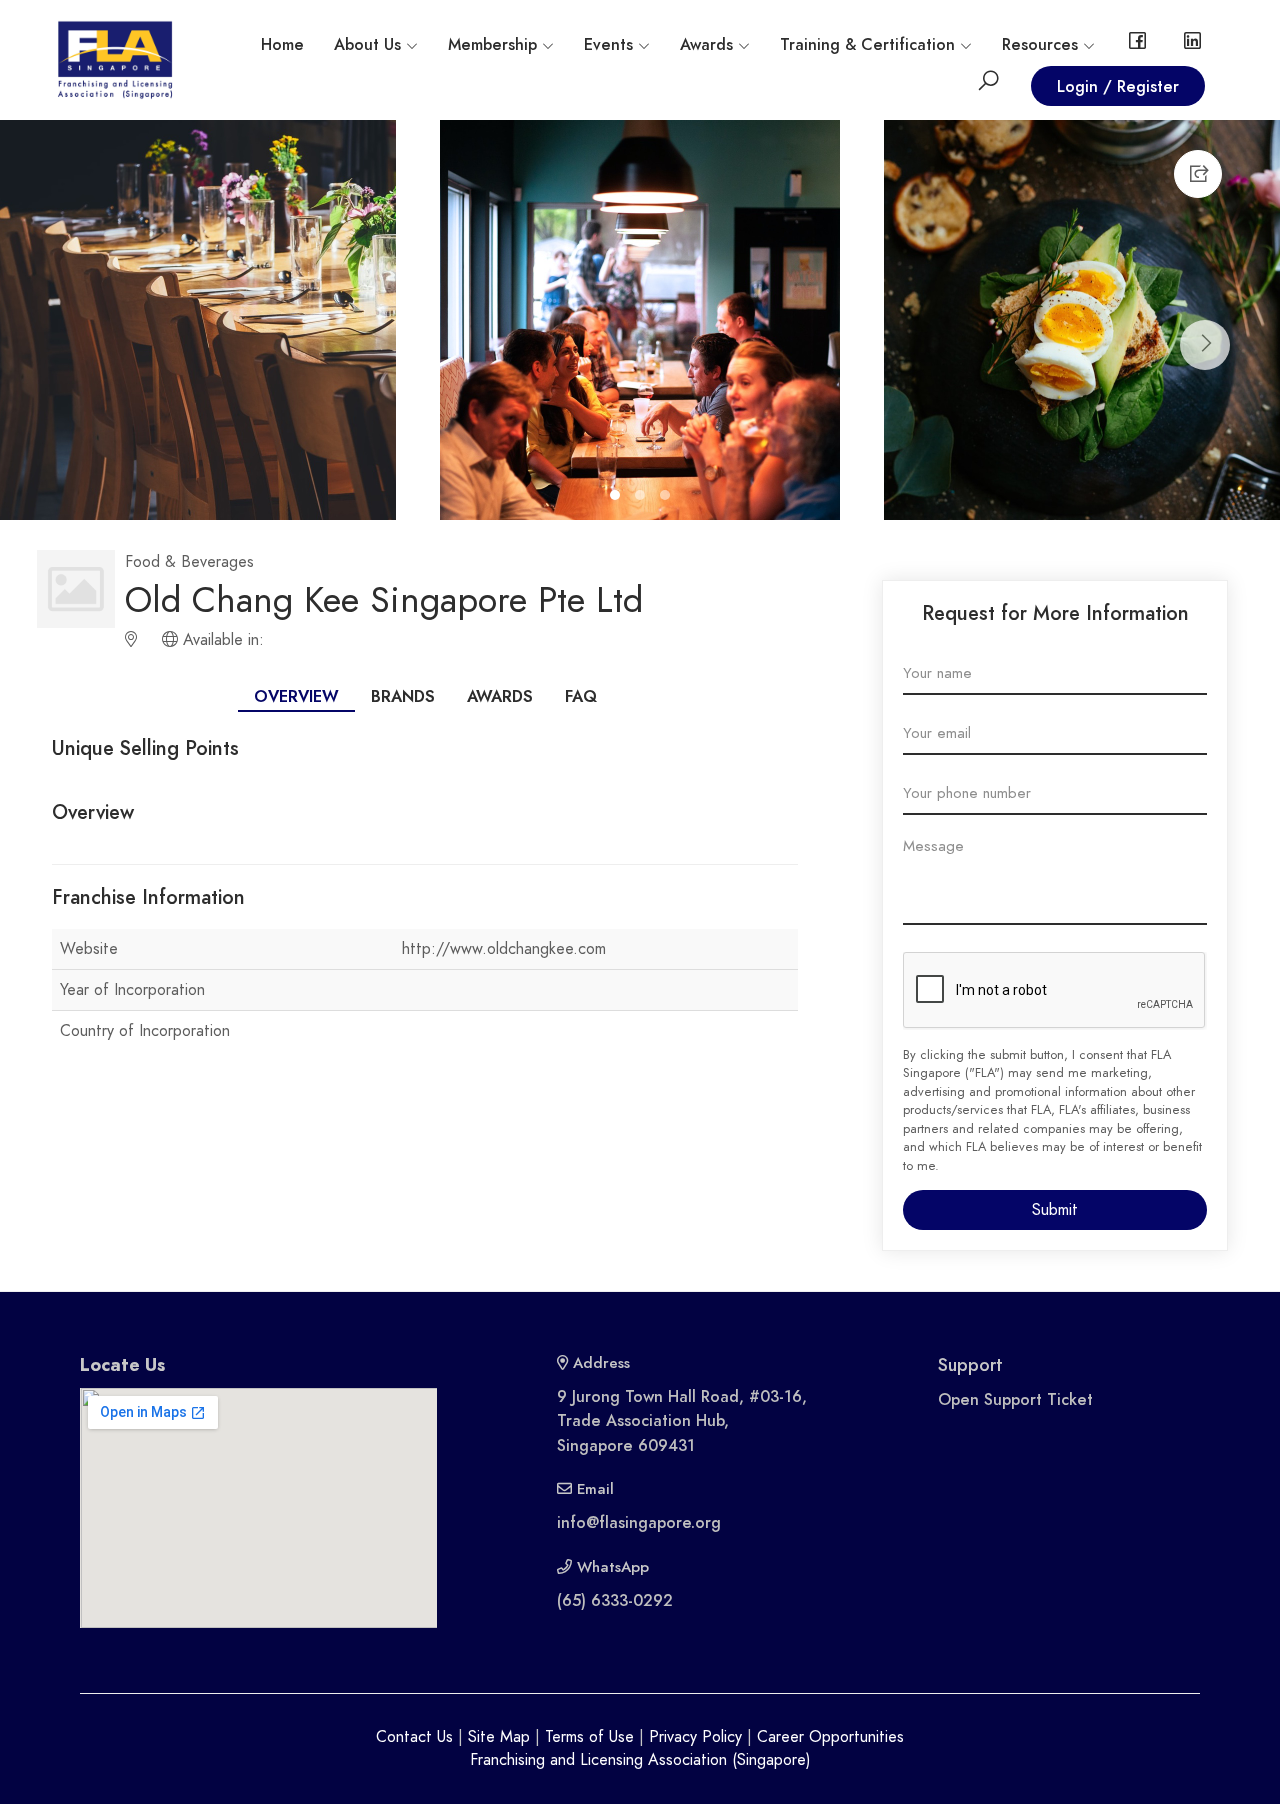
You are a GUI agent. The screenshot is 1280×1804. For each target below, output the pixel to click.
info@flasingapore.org (639, 1523)
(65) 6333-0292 (615, 1601)
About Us (367, 45)
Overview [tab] (296, 697)
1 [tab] (617, 498)
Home (282, 45)
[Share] (1198, 174)
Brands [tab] (403, 697)
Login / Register (1118, 87)
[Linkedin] (1192, 45)
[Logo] (115, 59)
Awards (706, 45)
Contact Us (414, 1737)
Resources (1040, 45)
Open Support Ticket (1015, 1400)
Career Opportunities (830, 1737)
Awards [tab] (500, 697)
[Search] (988, 85)
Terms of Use (589, 1737)
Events (608, 45)
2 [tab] (642, 498)
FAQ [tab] (581, 697)
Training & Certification (867, 45)
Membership (492, 45)
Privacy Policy (695, 1737)
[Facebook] (1137, 45)
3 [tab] (667, 498)
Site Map (499, 1737)
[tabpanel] (425, 883)
